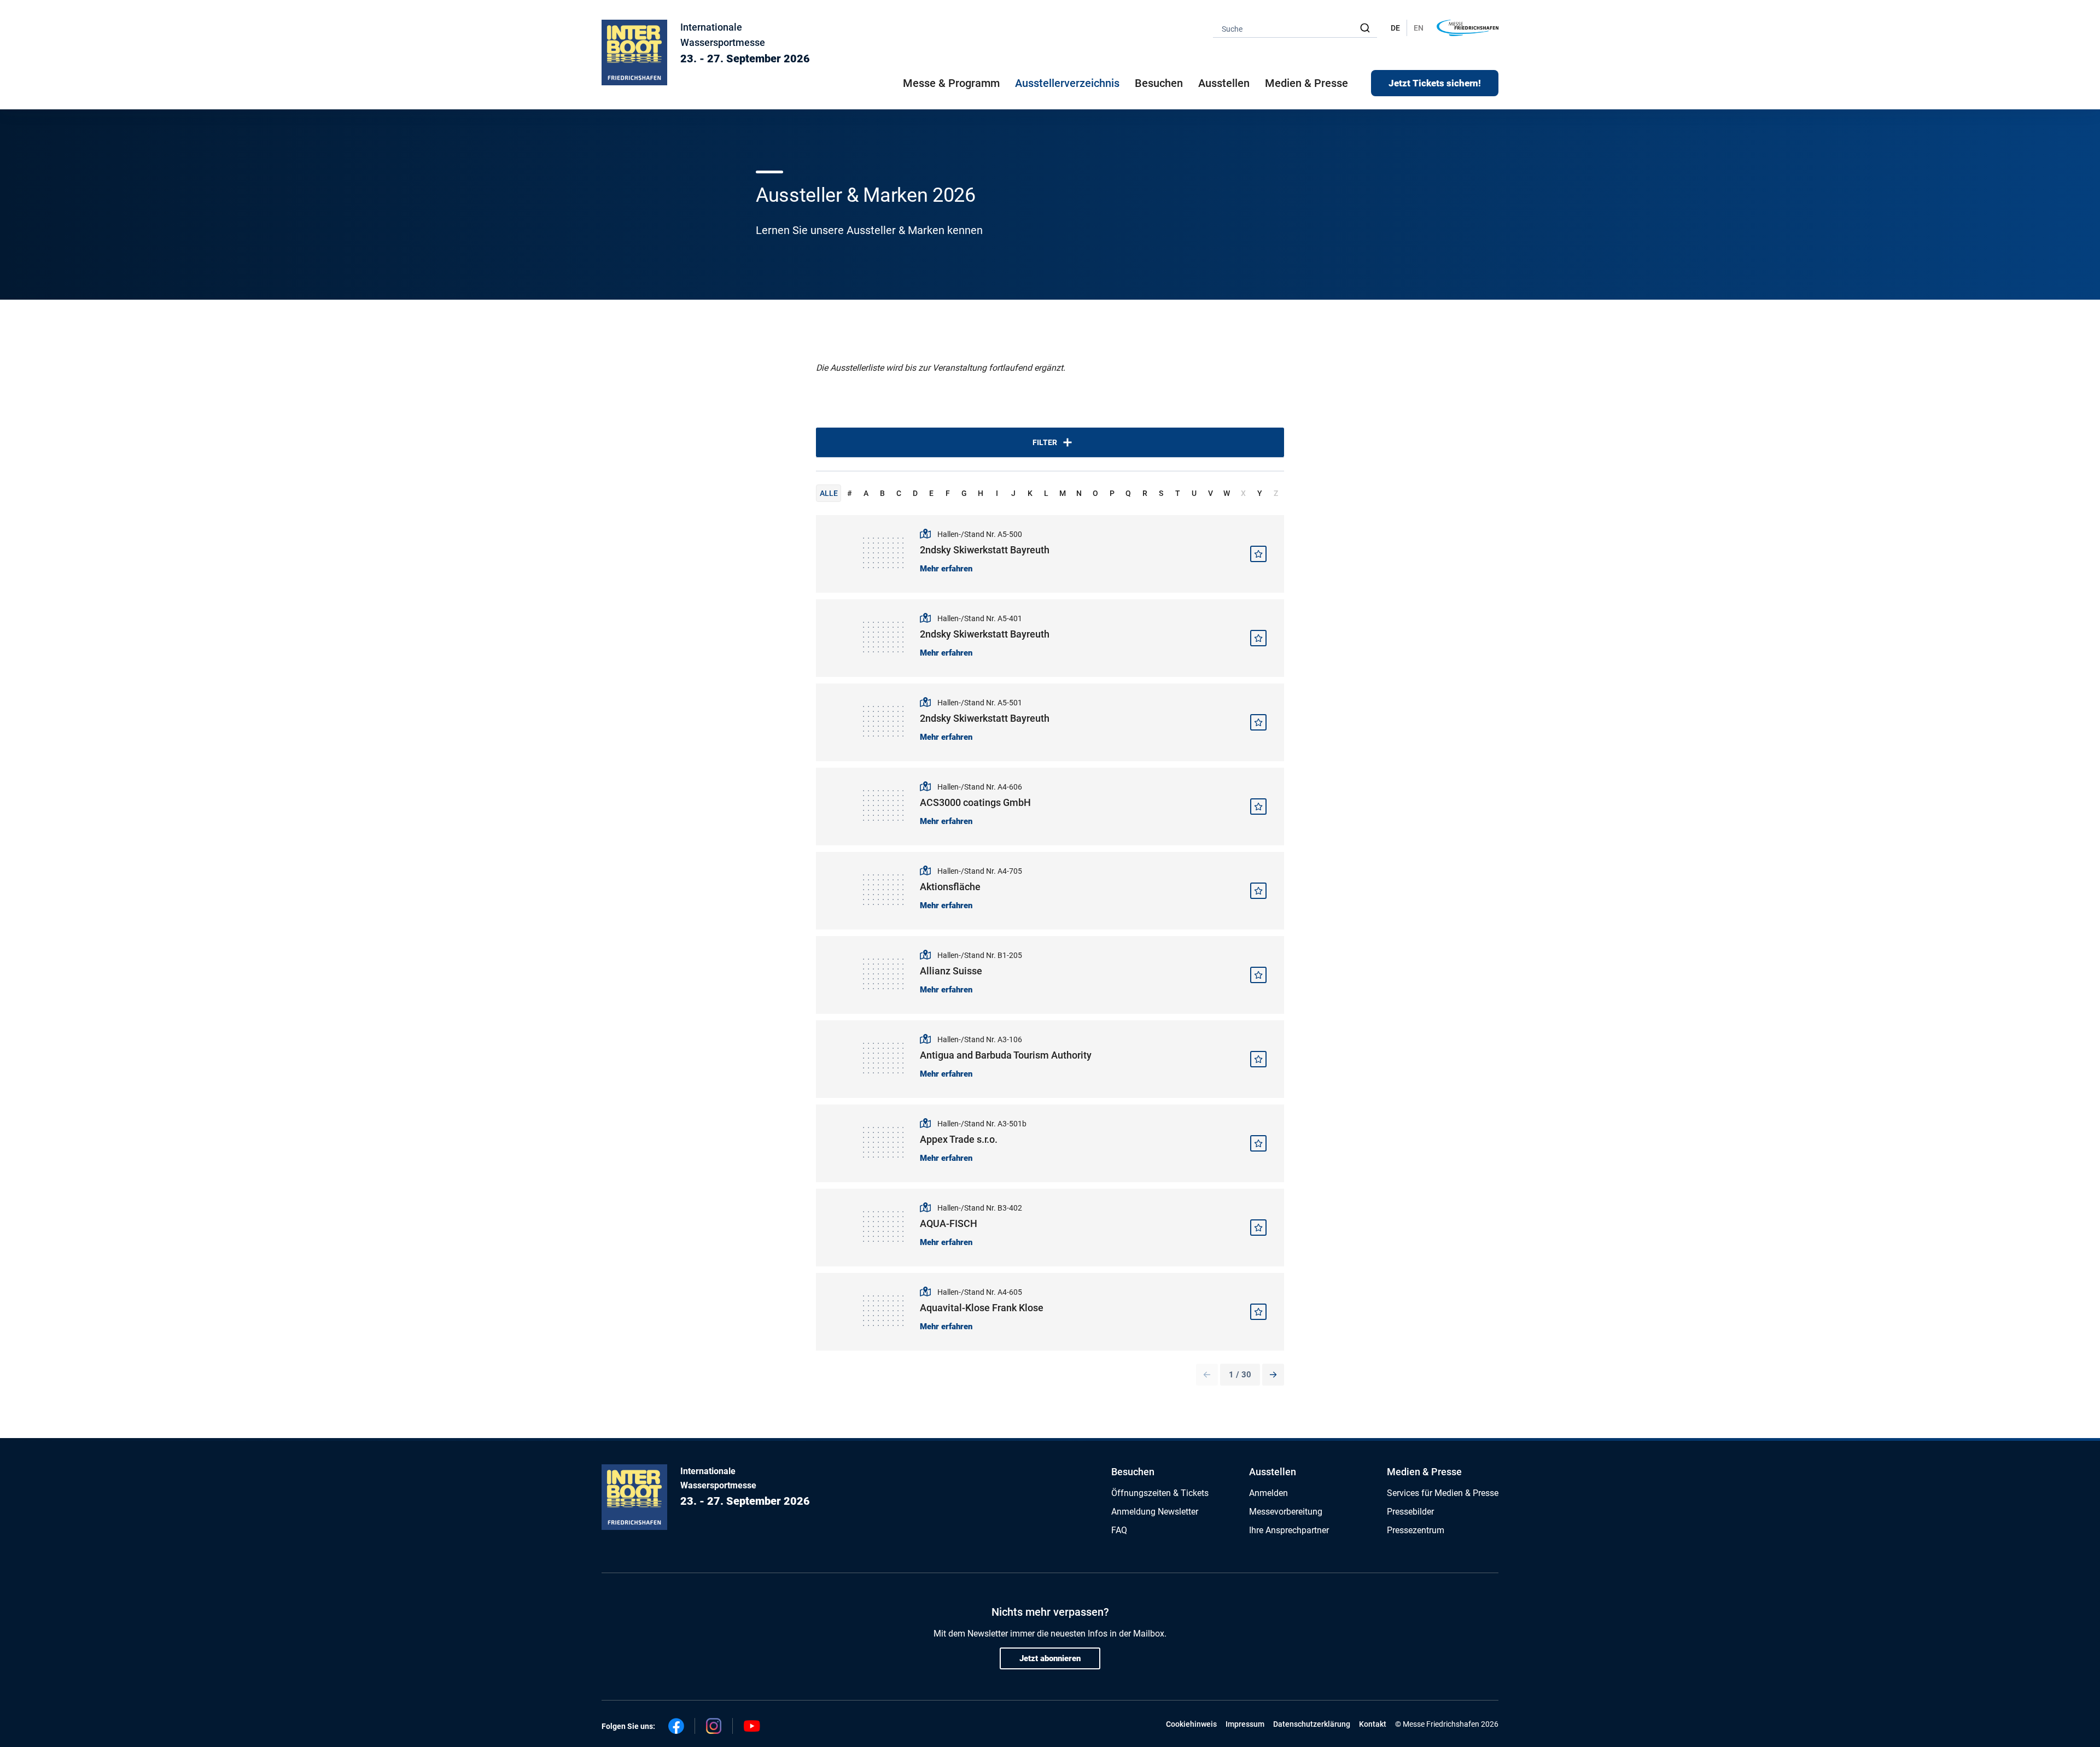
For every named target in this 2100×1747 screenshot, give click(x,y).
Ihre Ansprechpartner (1289, 1530)
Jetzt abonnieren (1050, 1658)
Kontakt (1373, 1724)
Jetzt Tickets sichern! (1435, 83)
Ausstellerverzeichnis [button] (1067, 83)
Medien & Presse (1306, 83)
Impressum (1245, 1724)
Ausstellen (1273, 1472)
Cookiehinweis (1191, 1724)
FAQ (1119, 1530)
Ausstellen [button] (1224, 83)
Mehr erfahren (946, 569)
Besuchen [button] (1159, 83)
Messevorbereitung (1286, 1512)
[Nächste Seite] (1273, 1375)
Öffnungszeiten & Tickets (1160, 1493)
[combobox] (1295, 28)
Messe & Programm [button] (951, 83)
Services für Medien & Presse (1443, 1493)
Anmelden (1268, 1493)
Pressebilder (1410, 1512)
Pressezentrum (1416, 1530)
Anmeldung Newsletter (1155, 1512)
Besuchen (1133, 1472)
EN (1419, 28)
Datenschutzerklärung (1312, 1724)
